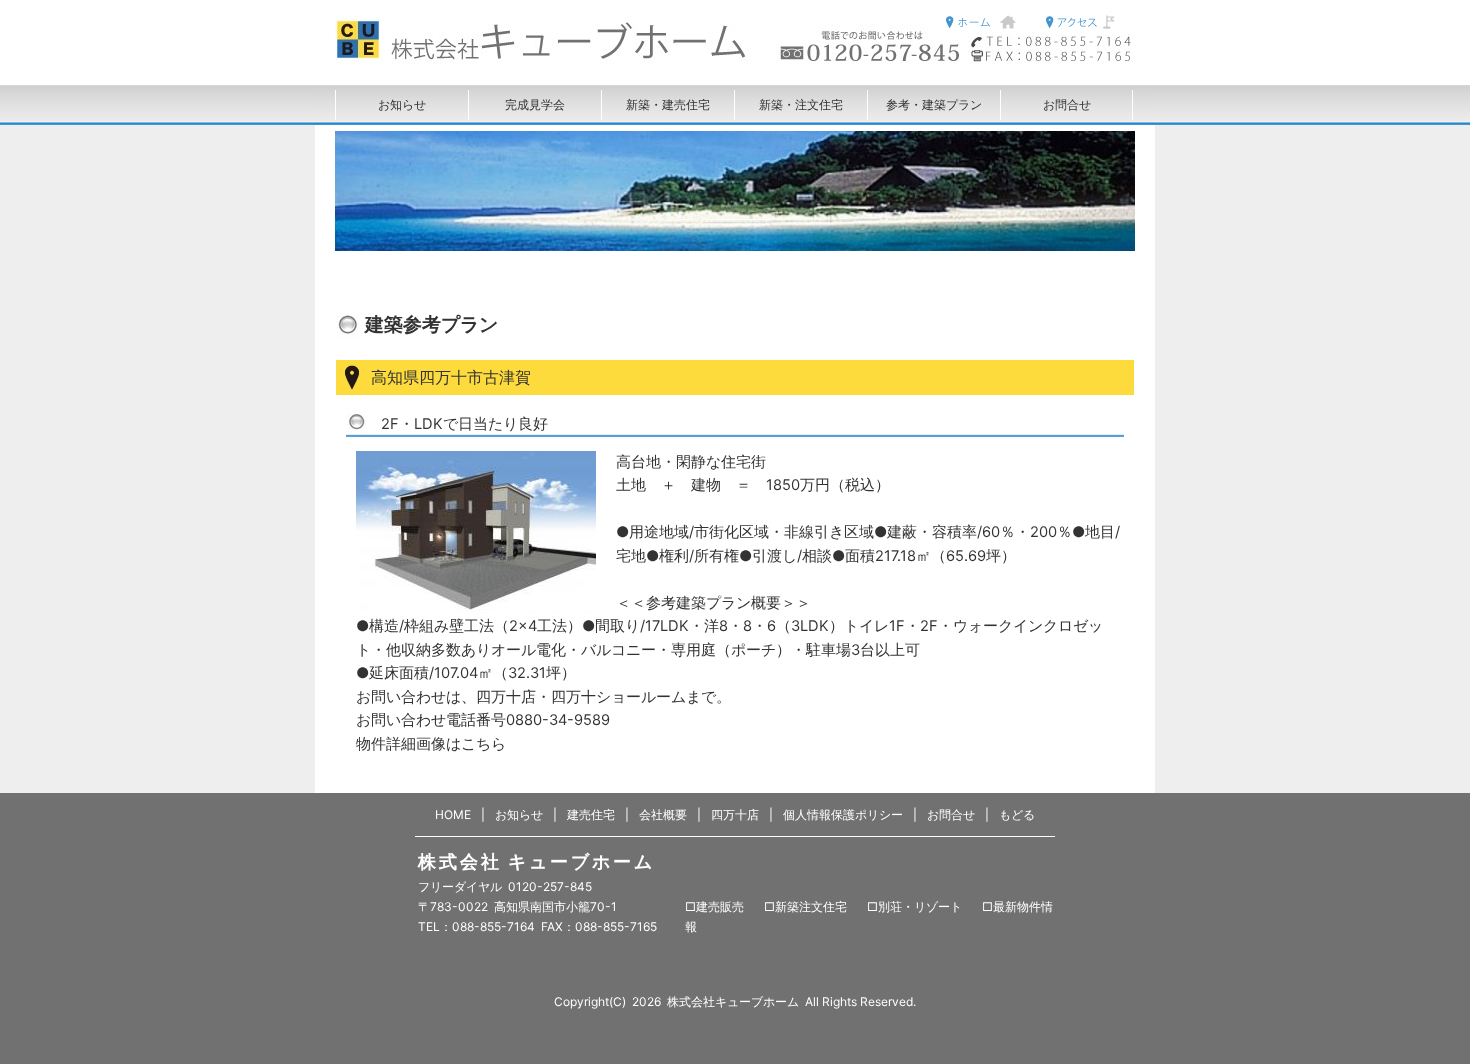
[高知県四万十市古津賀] (476, 531)
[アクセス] (1085, 22)
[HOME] (439, 58)
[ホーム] (985, 22)
